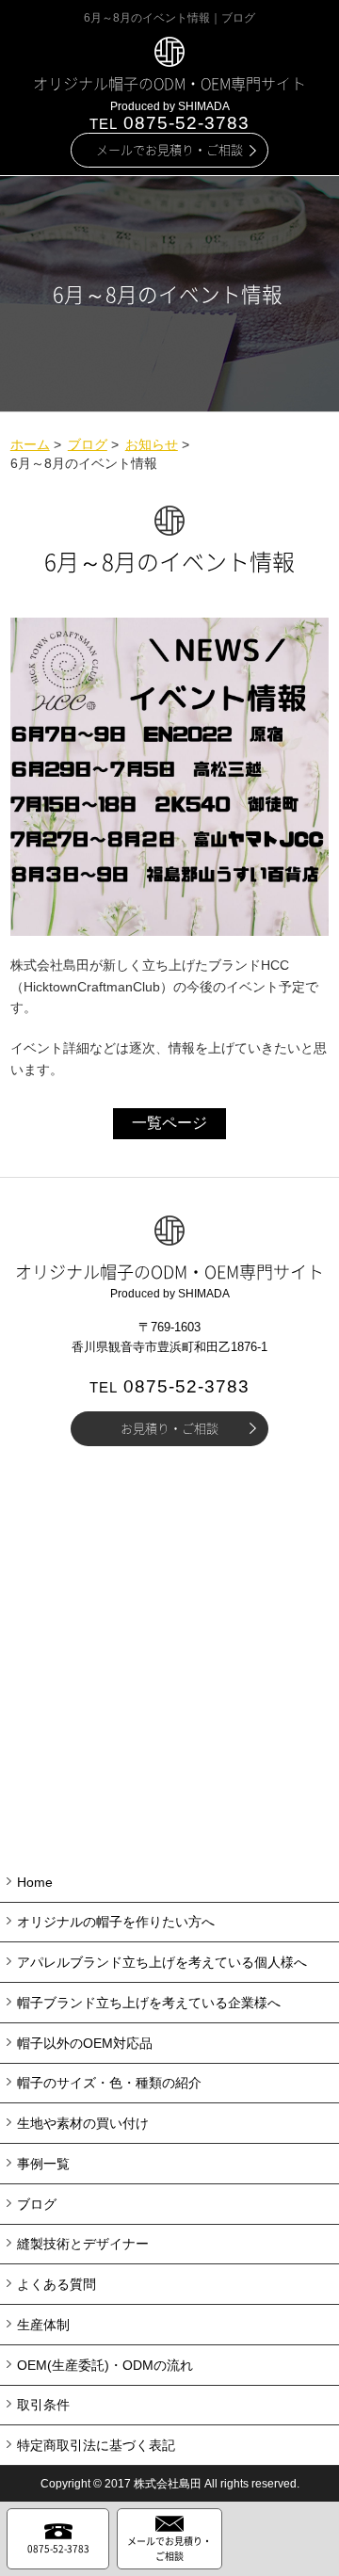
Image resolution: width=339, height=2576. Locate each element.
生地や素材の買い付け (83, 2123)
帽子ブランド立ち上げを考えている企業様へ (149, 2003)
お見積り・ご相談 (169, 1428)
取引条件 (43, 2405)
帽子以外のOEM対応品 (85, 2043)
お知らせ (152, 444)
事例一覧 (43, 2164)
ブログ (88, 444)
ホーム (30, 444)
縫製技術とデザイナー (83, 2244)
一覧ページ (169, 1123)
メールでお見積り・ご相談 (169, 149)
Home (35, 1882)
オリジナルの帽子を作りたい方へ (116, 1922)
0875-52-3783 (169, 123)
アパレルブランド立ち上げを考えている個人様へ (162, 1962)
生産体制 (43, 2325)
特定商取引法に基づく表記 (96, 2445)
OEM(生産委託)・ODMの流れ (105, 2365)
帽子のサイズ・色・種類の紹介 (109, 2083)
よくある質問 (56, 2284)
